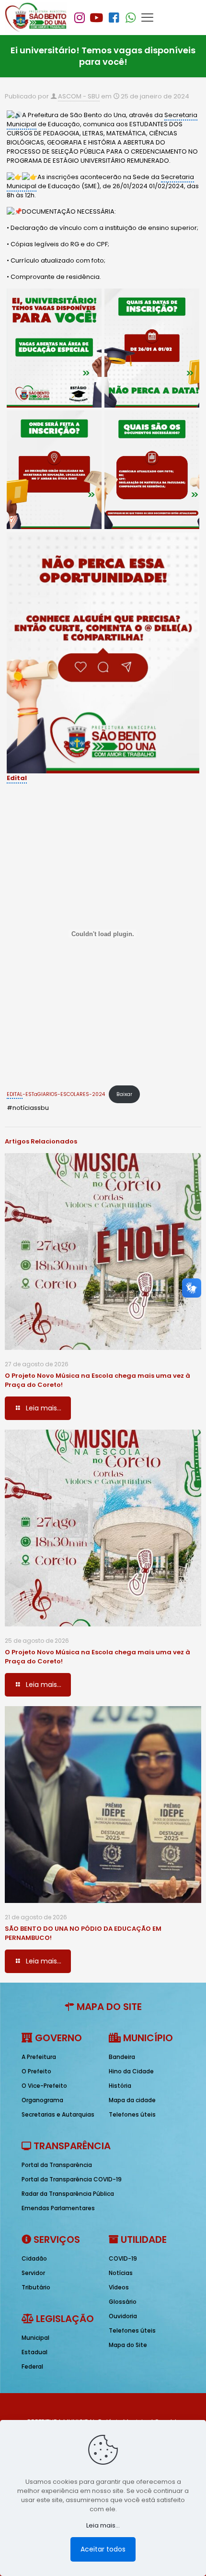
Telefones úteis (132, 2114)
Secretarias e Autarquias (58, 2114)
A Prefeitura (39, 2057)
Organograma (42, 2100)
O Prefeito (36, 2071)
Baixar (124, 1094)
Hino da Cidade (131, 2071)
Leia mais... (103, 2525)
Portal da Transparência (57, 2165)
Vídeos (119, 2287)
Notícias (121, 2273)
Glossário (123, 2302)
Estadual (34, 2352)
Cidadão (34, 2258)
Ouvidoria (123, 2316)
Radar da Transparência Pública (68, 2194)
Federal (32, 2366)
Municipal (35, 2338)
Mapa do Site (128, 2345)
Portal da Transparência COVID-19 (72, 2179)
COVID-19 (123, 2258)
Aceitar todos (103, 2549)
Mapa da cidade (132, 2100)
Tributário (36, 2287)
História (120, 2086)
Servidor (33, 2273)
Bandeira (122, 2057)
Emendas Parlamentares (58, 2208)
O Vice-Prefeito (44, 2086)
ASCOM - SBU (79, 96)
